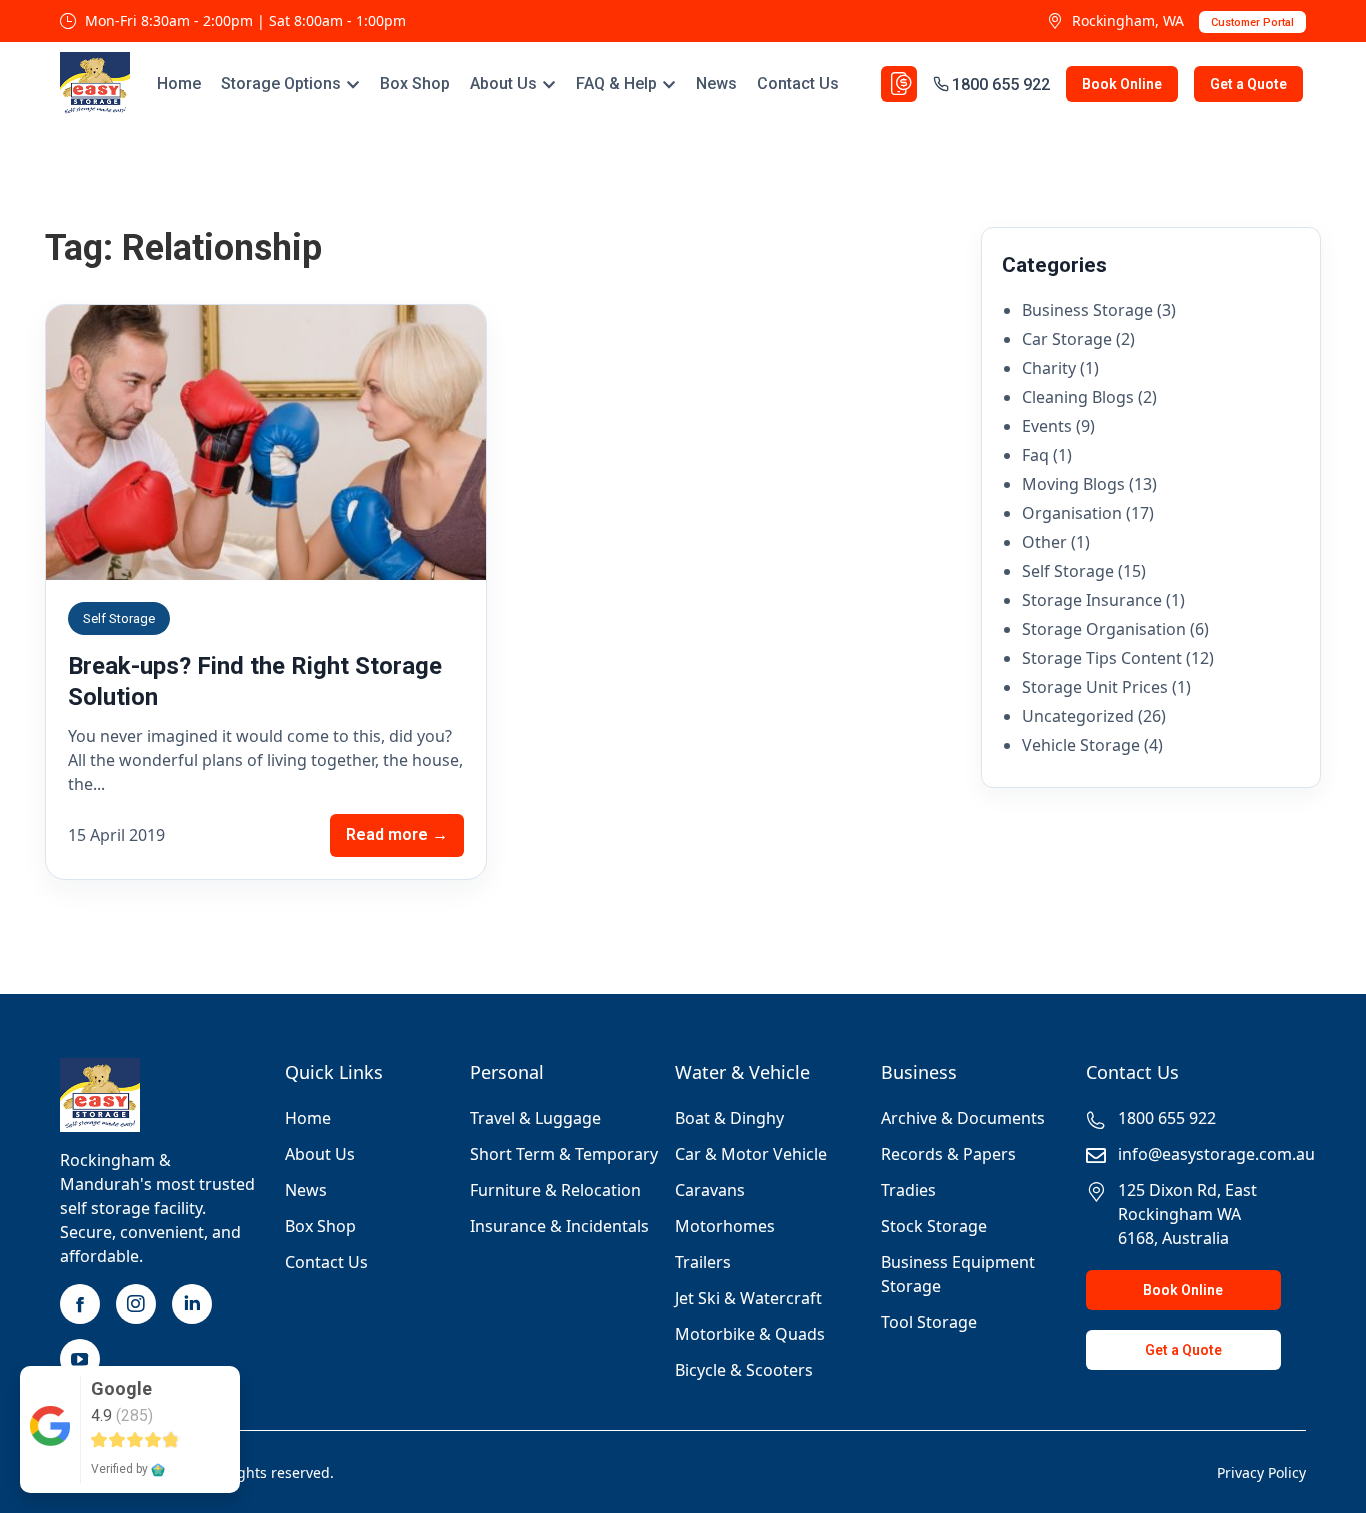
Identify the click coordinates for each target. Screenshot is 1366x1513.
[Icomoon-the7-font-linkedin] (192, 1304)
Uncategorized (1078, 716)
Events (1047, 426)
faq (1035, 455)
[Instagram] (136, 1304)
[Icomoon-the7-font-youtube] (80, 1359)
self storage (1068, 571)
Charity (1049, 368)
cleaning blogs (1078, 397)
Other (1044, 542)
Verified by (121, 1469)
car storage (1067, 339)
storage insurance (1092, 600)
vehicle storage (1081, 745)
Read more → (397, 834)
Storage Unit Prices (1095, 687)
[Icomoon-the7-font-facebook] (80, 1304)
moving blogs (1073, 484)
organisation (1072, 513)
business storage (1087, 310)
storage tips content (1102, 658)
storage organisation (1104, 629)
